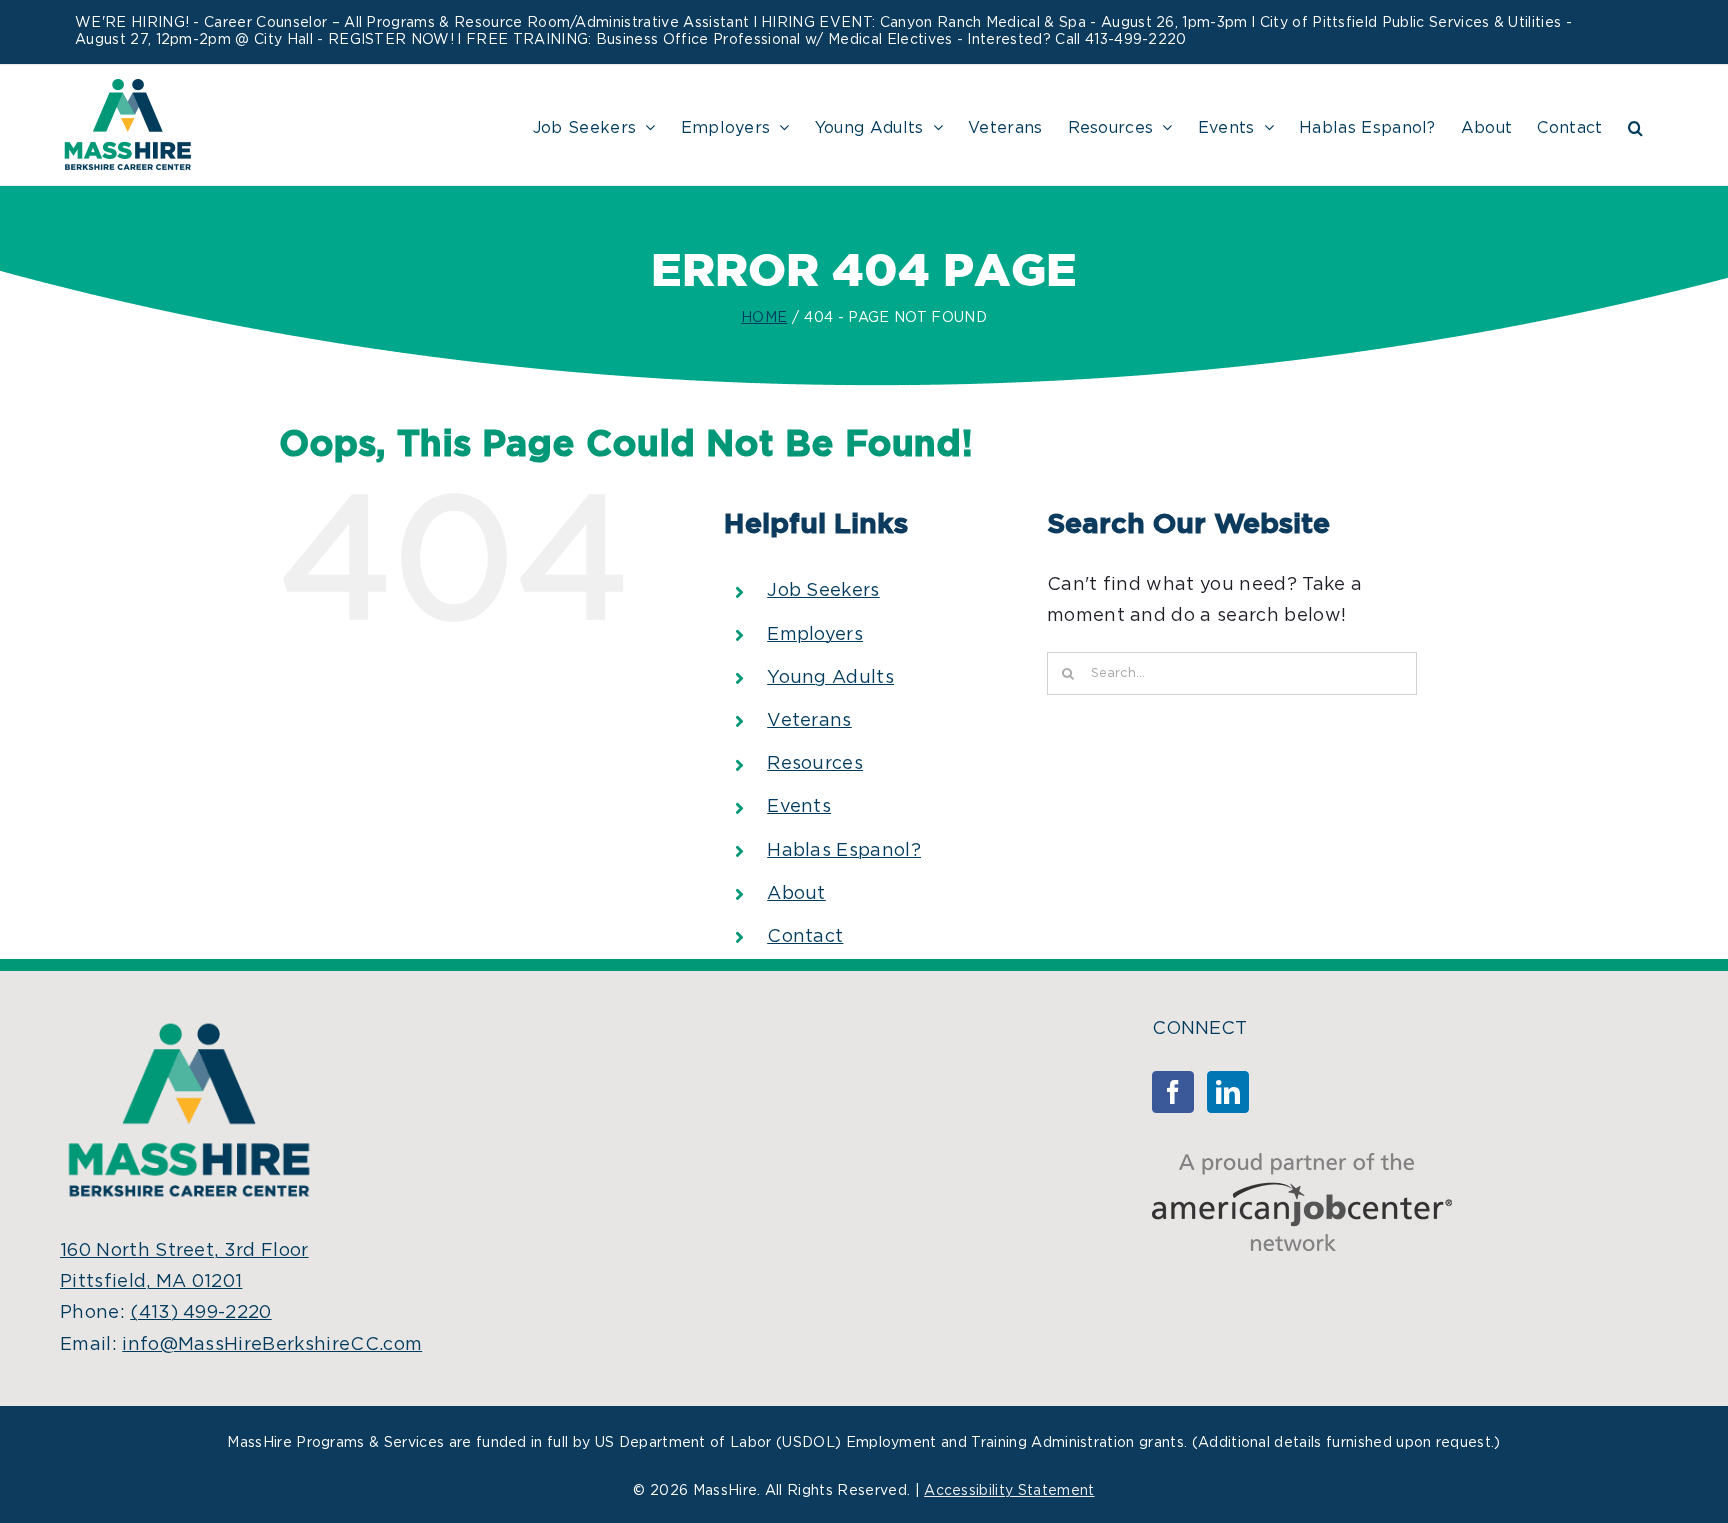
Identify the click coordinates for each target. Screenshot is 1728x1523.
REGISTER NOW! (391, 40)
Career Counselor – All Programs (319, 23)
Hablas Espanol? (844, 851)
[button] (1635, 125)
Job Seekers (823, 591)
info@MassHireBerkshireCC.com (272, 1345)
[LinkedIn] (1228, 1092)
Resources (815, 764)
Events (799, 807)
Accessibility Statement (1009, 1491)
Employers (815, 635)
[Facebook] (1173, 1092)
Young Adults (830, 678)
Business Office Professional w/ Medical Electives (774, 40)
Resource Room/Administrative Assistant (601, 23)
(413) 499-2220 (200, 1313)
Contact (805, 937)
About (796, 894)
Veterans (809, 721)
